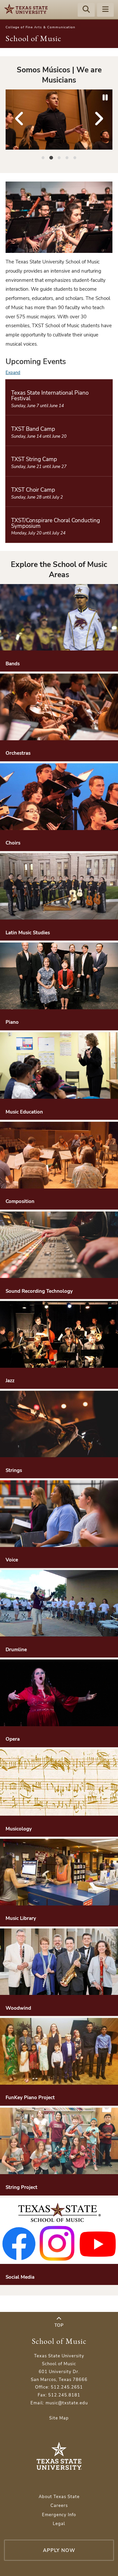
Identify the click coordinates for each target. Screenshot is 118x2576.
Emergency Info (59, 2515)
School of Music (33, 38)
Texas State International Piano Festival (50, 396)
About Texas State (59, 2497)
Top (59, 2325)
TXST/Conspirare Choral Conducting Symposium (56, 523)
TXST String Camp (34, 459)
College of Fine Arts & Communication (40, 27)
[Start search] (86, 10)
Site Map (59, 2418)
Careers (59, 2506)
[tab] (43, 157)
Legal (59, 2524)
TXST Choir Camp (33, 490)
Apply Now (59, 2550)
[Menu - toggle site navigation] (106, 10)
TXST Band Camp (33, 429)
